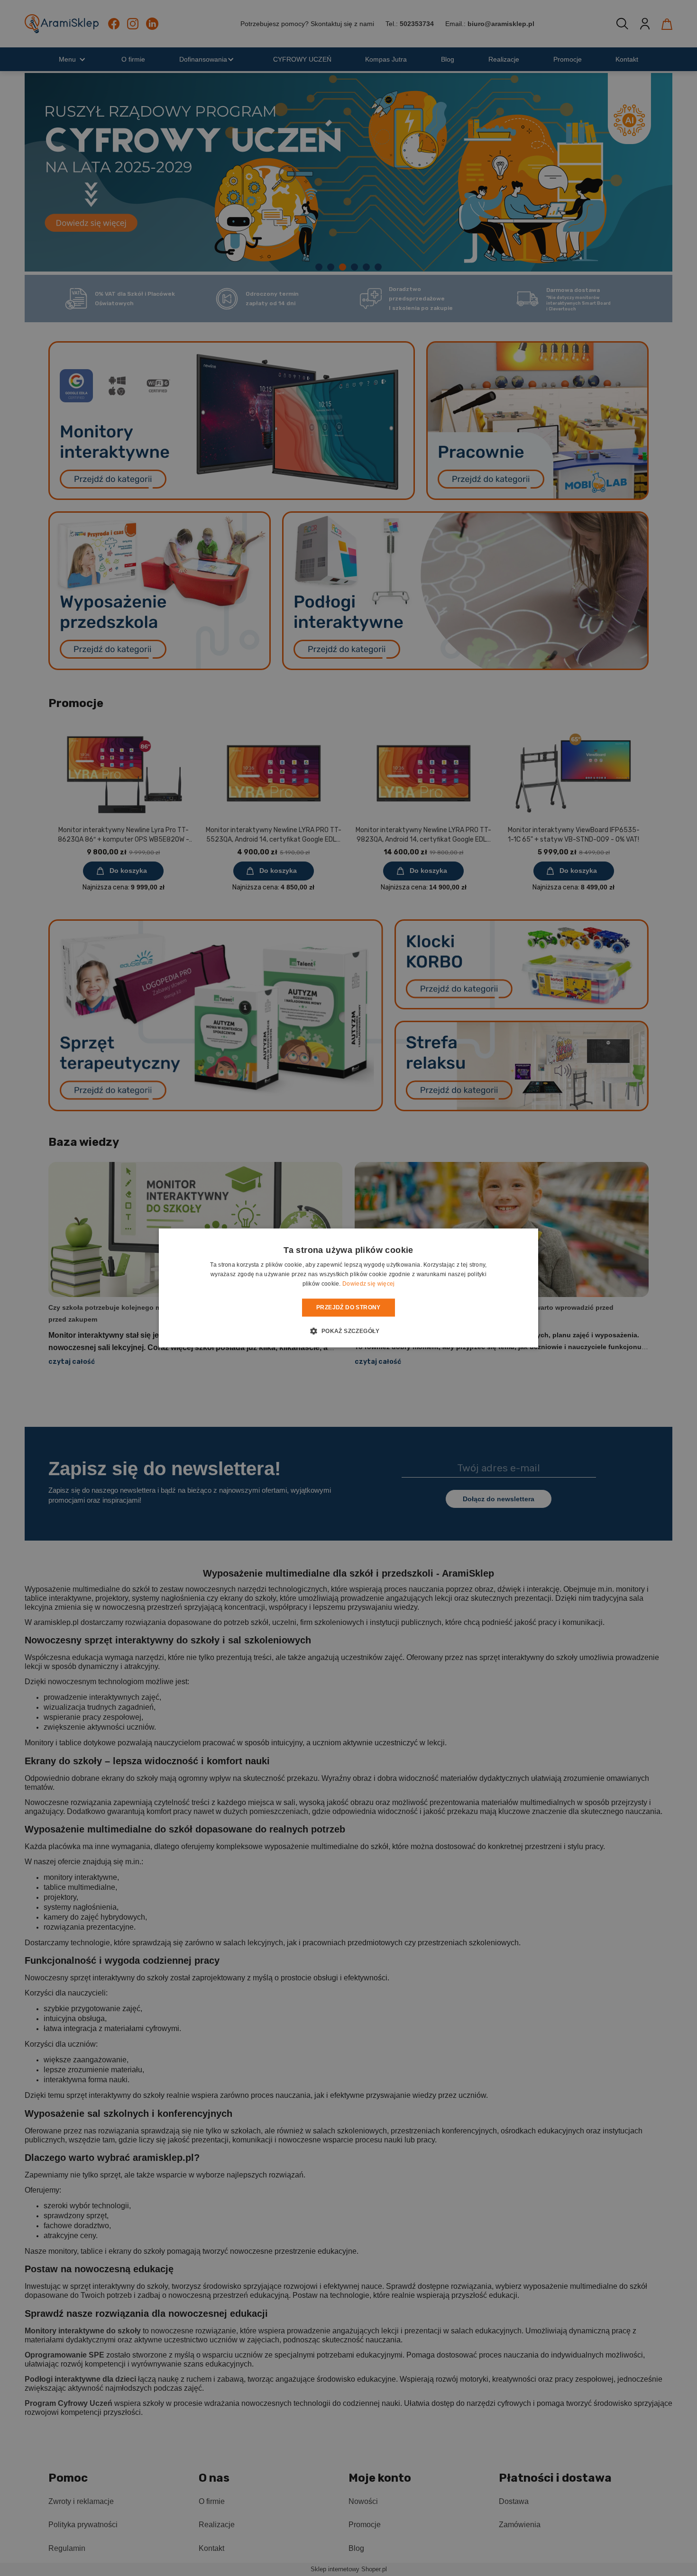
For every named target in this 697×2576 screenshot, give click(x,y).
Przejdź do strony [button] (348, 1307)
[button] (348, 1331)
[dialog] (348, 1288)
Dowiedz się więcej (368, 1284)
